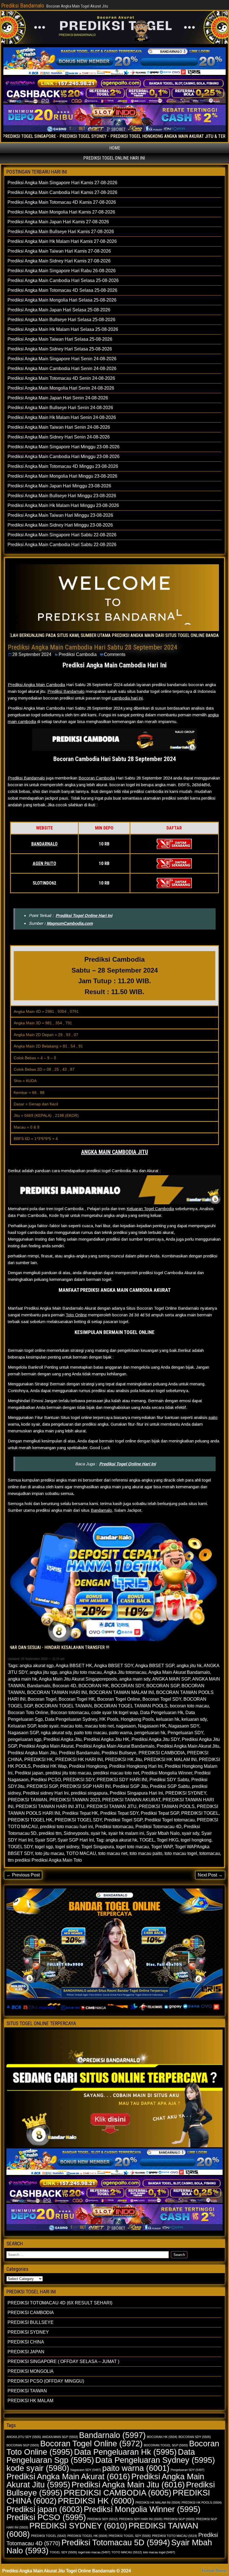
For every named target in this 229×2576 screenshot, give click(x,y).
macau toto (71, 1726)
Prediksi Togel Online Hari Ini (84, 915)
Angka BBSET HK (74, 1666)
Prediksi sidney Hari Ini (46, 1793)
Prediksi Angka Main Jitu (32, 1753)
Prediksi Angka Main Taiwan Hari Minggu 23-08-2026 (60, 515)
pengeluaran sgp (25, 1739)
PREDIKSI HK (39, 1759)
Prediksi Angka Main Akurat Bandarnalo (115, 1746)
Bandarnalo (101, 1510)
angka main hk (22, 1679)
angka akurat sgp (37, 1666)
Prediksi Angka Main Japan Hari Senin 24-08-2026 (58, 398)
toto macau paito (146, 1853)
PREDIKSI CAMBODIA (162, 1753)
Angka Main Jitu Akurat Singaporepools (78, 1679)
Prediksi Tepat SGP (160, 1813)
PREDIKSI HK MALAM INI (170, 1759)
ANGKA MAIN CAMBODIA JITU (115, 1152)
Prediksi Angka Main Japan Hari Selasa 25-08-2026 (59, 310)
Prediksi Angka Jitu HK (107, 1739)
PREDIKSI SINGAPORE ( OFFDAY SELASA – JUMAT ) (63, 2361)
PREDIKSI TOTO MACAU (175, 2536)
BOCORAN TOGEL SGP (166, 2445)
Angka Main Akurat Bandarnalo (179, 1672)
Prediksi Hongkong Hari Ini (136, 1766)
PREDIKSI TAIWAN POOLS (167, 1806)
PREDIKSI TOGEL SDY (78, 1820)
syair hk (98, 1833)
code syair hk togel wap (115, 1713)
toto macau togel (181, 1853)
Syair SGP (45, 1840)
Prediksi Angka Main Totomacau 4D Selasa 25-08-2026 (62, 290)
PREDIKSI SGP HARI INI (85, 1786)
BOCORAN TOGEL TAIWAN (63, 1706)
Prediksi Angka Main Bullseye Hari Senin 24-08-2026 (60, 408)
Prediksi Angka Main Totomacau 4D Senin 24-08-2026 (61, 378)
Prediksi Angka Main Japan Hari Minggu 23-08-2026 (59, 486)
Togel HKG (168, 1840)
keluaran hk (168, 1719)
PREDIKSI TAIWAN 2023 (75, 1800)
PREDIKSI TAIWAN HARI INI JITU (50, 1806)
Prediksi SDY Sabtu (169, 1780)
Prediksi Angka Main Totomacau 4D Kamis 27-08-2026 (62, 202)
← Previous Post (23, 1875)
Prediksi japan (29, 1773)
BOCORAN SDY (128, 1686)
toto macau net (113, 1853)
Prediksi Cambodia (78, 654)
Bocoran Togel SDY (162, 1699)
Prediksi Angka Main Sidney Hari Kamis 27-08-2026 (59, 261)
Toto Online (76, 1315)
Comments (115, 654)
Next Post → (210, 1875)
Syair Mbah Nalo (163, 1833)
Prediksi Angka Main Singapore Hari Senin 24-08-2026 (62, 359)
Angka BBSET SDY (114, 1666)
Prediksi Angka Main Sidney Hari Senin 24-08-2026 (59, 437)
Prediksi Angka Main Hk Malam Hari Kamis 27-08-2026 (62, 241)
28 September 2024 (32, 654)
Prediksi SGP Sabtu (170, 1786)
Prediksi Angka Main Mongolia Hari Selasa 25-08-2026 (62, 300)
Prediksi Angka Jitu (63, 1739)
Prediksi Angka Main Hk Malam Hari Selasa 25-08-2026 (63, 329)
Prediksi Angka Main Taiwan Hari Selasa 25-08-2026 (60, 339)
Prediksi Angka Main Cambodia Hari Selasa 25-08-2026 (63, 280)
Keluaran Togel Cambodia (150, 1209)
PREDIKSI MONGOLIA (31, 2371)
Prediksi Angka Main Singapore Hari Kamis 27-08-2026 (62, 183)
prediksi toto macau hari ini (66, 1827)
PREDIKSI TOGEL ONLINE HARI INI (114, 158)
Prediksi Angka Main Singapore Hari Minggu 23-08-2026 (64, 447)
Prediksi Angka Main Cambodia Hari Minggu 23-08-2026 (64, 457)
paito (213, 1417)
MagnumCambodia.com (70, 923)
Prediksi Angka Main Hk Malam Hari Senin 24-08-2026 (62, 417)
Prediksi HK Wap (50, 1766)
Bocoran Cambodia (97, 778)
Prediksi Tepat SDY (119, 1813)
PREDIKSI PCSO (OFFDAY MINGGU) (46, 2381)
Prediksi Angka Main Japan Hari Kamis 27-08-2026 (58, 222)
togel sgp (44, 1847)
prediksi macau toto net (116, 1773)
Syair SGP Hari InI (76, 1840)
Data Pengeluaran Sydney (71, 1719)
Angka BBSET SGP (155, 1666)
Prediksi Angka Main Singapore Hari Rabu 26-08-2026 (62, 271)
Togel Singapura (98, 1847)
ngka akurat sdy (56, 1733)
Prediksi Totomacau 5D (116, 2542)
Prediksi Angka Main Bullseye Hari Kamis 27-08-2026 (61, 232)
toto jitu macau (50, 1853)
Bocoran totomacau (70, 1713)
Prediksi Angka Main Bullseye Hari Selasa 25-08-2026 (61, 320)
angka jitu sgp (43, 1672)
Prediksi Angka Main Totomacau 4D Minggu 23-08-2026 (63, 466)
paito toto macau (90, 1733)
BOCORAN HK (94, 1686)
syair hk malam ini (126, 1833)
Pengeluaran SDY (185, 1733)
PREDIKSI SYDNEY (186, 1793)
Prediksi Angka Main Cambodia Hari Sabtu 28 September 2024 (93, 647)
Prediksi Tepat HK (80, 1813)
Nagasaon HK (152, 1726)
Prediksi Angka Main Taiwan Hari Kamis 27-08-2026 (59, 251)
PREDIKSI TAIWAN (28, 1800)
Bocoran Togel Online (119, 1699)
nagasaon (126, 1726)
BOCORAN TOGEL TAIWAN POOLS (131, 1706)
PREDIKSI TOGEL (200, 1813)
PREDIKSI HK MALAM (30, 2401)
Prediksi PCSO (46, 1780)
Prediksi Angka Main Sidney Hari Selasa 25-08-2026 (60, 349)
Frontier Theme (214, 2571)
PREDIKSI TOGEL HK (30, 1820)
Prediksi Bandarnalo (23, 6)
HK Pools (109, 1719)
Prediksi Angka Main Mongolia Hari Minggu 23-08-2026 (62, 476)
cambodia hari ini (127, 698)
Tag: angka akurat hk (117, 1840)
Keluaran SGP (22, 1726)
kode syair (48, 1726)
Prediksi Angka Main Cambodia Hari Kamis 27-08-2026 (62, 192)
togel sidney (67, 1847)
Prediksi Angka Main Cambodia (36, 685)
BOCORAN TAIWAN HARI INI (57, 1692)
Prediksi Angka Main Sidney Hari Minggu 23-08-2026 (60, 525)
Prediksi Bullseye (119, 1753)
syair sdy (190, 1833)
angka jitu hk (189, 1666)
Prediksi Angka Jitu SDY (156, 1739)
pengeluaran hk (150, 1733)
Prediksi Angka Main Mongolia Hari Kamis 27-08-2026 (61, 212)
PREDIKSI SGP (42, 1786)
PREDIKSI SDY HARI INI (122, 1780)
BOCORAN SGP (163, 1686)
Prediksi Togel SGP (123, 1820)
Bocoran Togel (42, 1699)
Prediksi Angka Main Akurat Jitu (188, 1746)
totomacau (210, 1853)
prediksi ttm (50, 1833)
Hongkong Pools (137, 1719)
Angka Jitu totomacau (125, 1672)
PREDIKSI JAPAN (26, 2352)
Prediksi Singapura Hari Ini (136, 1793)
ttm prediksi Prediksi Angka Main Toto (45, 1860)
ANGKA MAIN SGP (171, 1679)
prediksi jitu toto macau (68, 1773)
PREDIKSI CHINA (26, 2342)
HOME (115, 148)
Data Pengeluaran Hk (162, 1713)
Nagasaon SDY (184, 1726)
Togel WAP (162, 1847)
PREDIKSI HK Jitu (123, 1759)
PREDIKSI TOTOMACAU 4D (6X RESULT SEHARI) (60, 2303)
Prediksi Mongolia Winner (167, 1773)
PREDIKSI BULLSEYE (31, 2322)
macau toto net (99, 1726)
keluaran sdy (194, 1719)
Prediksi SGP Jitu (130, 1786)
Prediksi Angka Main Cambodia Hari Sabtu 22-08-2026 (62, 545)
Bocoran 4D (64, 1686)
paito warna (121, 1733)
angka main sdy (135, 1679)
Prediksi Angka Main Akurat (46, 1746)
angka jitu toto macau (81, 1672)
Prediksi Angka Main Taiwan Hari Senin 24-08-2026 (59, 427)
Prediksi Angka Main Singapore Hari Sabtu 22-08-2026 (62, 535)
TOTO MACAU (81, 1853)
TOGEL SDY (20, 1847)
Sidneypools (76, 1833)
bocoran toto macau (189, 1706)
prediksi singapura (89, 1793)
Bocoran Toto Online (28, 1713)
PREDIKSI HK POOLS (202, 2502)
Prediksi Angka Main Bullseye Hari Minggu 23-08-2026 (62, 496)
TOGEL (147, 1840)
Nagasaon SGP (23, 1733)
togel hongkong (196, 1840)
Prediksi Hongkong (88, 1766)
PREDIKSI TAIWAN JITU (112, 1806)
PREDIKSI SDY (79, 1780)
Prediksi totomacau (114, 1827)
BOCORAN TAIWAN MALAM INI (121, 1692)
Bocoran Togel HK (77, 1699)
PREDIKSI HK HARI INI (79, 1759)
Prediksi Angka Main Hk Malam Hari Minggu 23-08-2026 (63, 505)
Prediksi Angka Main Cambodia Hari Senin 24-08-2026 (62, 368)
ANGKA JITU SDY (24, 2437)
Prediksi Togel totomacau (170, 1820)
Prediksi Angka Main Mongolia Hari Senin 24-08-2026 (61, 388)
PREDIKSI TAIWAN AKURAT (131, 1800)
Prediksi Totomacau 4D (158, 1827)
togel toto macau (133, 1847)
